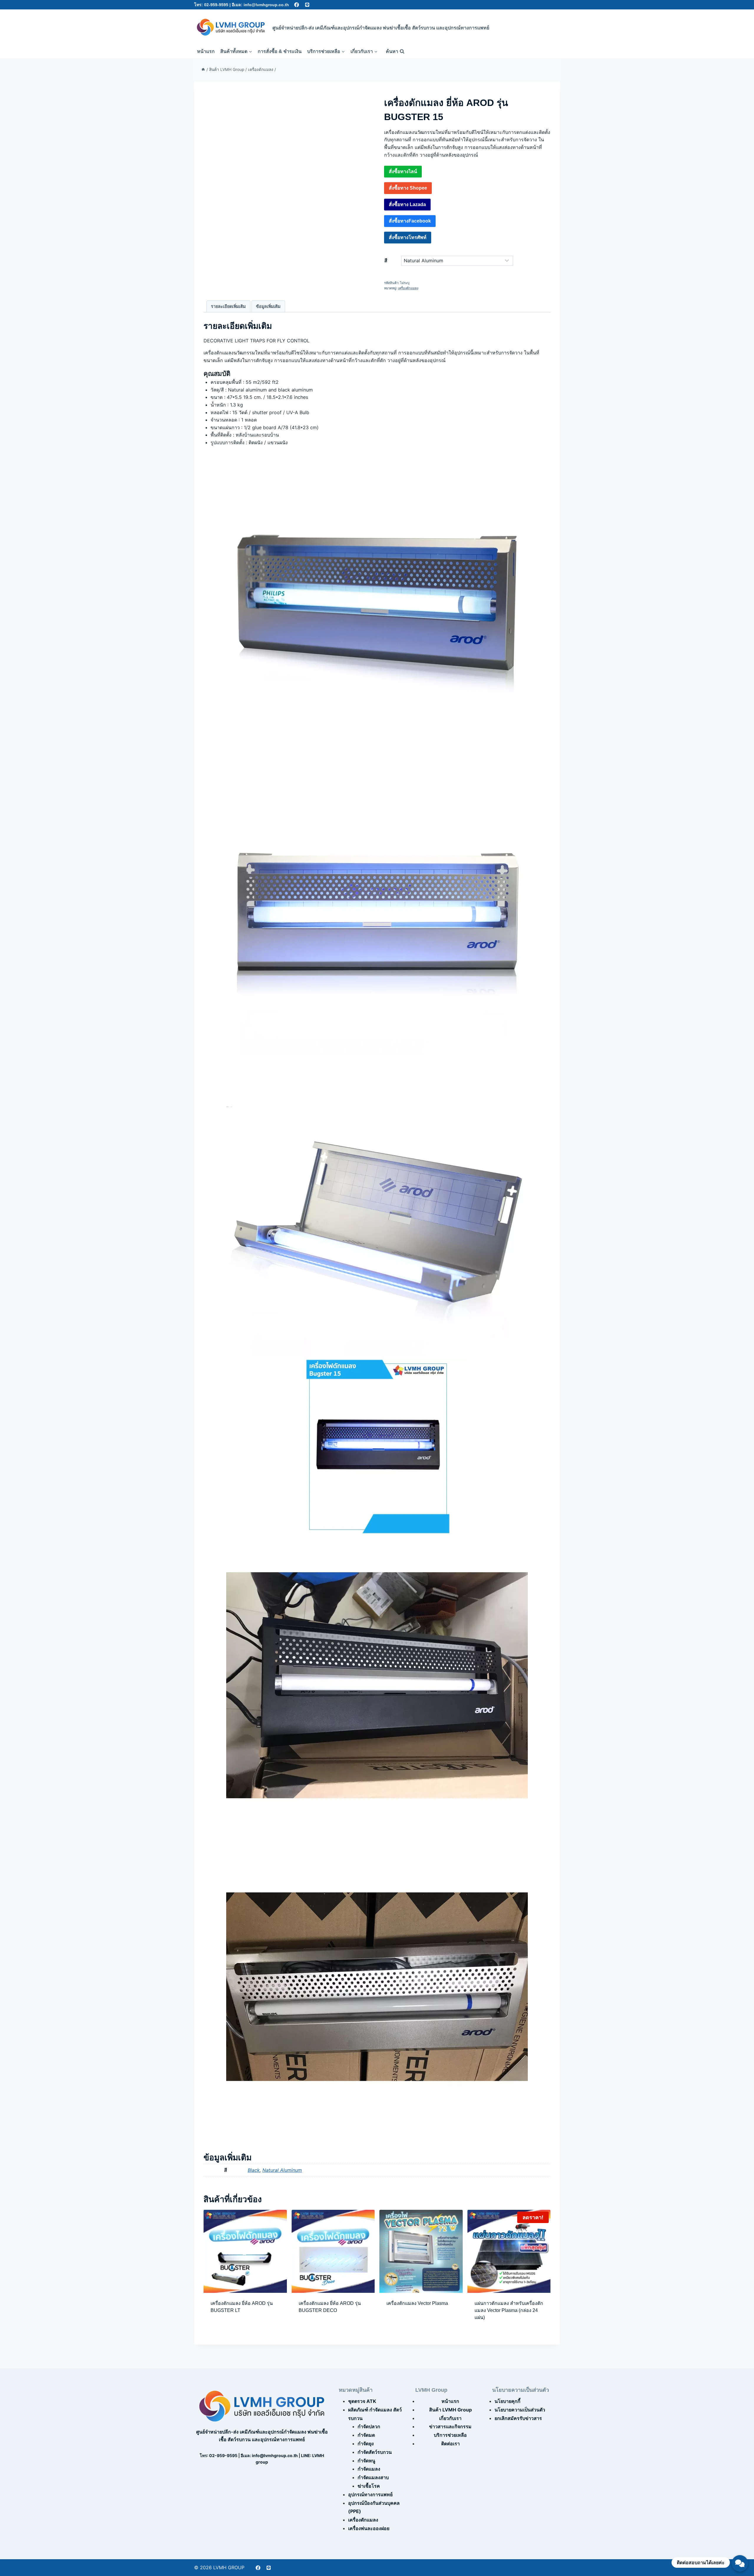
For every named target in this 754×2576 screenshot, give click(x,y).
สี (386, 261)
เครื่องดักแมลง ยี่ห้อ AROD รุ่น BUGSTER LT (242, 2307)
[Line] (307, 5)
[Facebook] (297, 5)
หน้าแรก (206, 51)
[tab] (228, 306)
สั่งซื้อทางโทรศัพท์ (408, 237)
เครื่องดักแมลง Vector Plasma (417, 2303)
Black (254, 2170)
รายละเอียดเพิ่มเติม (228, 306)
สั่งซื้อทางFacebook (410, 221)
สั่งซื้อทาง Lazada (407, 204)
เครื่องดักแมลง (408, 288)
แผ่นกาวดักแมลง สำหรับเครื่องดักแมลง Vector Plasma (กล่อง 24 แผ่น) (509, 2310)
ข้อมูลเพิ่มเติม (268, 306)
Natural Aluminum (282, 2170)
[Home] (203, 69)
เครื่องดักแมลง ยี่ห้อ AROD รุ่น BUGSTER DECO (330, 2307)
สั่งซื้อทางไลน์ (403, 171)
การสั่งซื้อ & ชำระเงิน (280, 51)
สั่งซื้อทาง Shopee (408, 188)
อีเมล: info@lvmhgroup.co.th (260, 5)
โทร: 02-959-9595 (211, 5)
